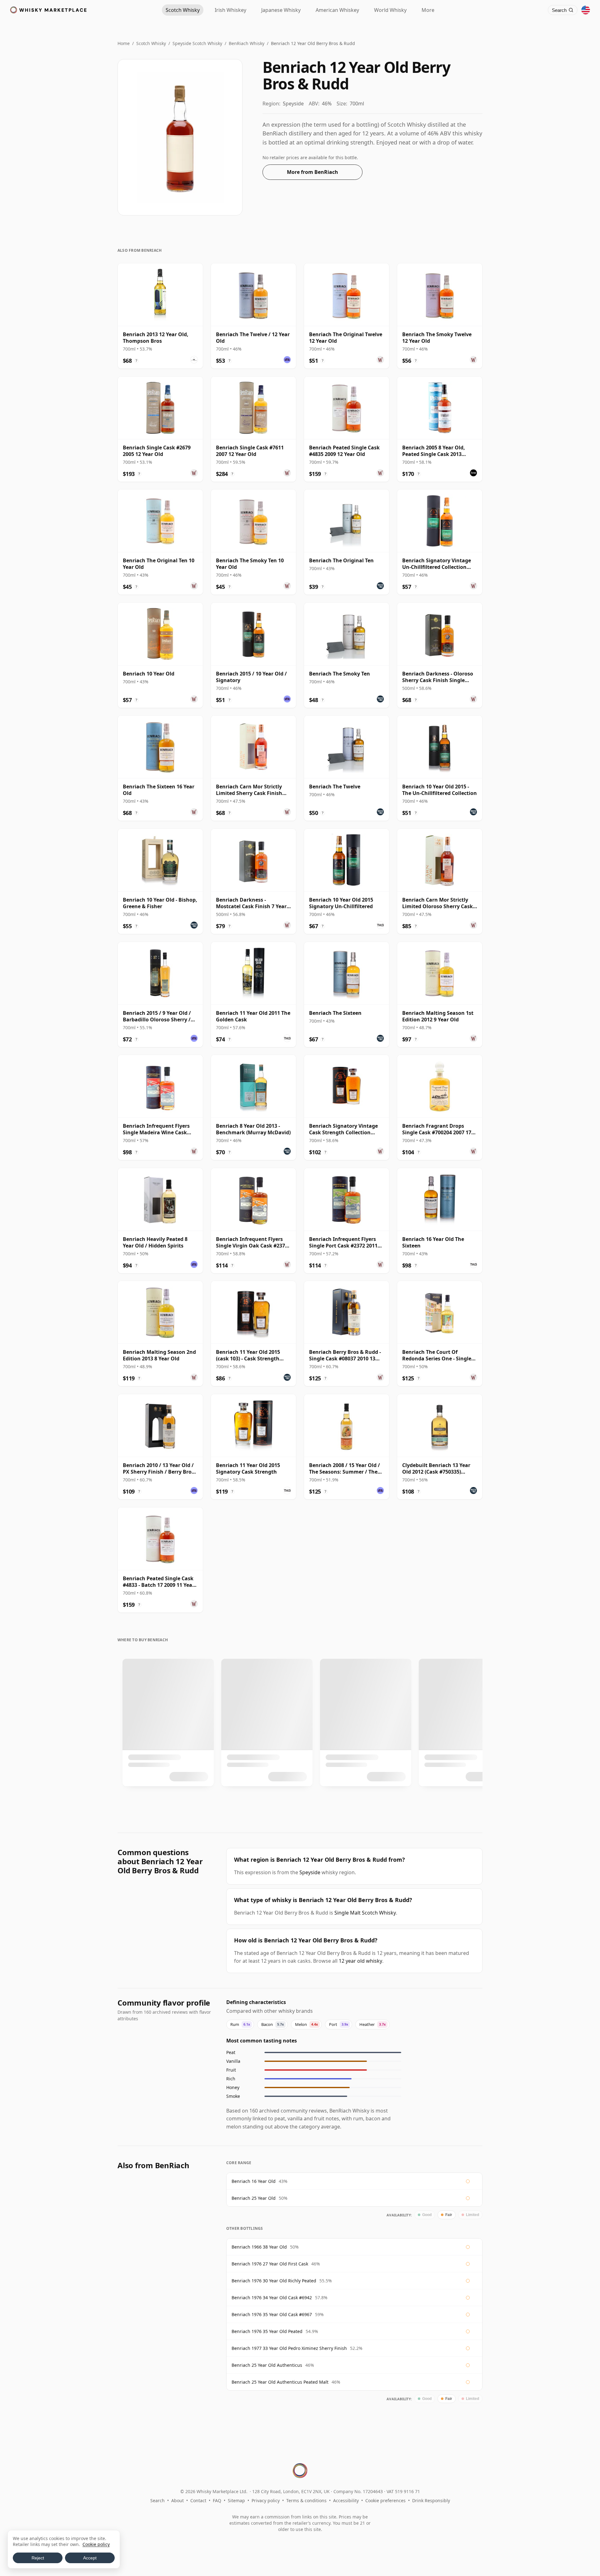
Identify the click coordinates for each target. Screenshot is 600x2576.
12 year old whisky (360, 1961)
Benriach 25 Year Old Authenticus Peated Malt (280, 2382)
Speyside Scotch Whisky (197, 43)
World (390, 10)
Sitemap (236, 2500)
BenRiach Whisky (247, 43)
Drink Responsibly (431, 2500)
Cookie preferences (385, 2500)
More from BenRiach (312, 172)
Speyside (310, 1872)
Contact (198, 2500)
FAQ (217, 2500)
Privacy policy (266, 2500)
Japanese (281, 10)
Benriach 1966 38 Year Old (259, 2247)
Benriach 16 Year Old (254, 2181)
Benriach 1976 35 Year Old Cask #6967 (272, 2314)
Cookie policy (96, 2544)
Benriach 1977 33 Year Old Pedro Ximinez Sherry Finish (289, 2348)
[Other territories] (586, 10)
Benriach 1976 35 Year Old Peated (267, 2331)
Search (157, 2500)
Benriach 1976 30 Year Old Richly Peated (274, 2281)
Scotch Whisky (151, 43)
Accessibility (346, 2500)
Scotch (183, 10)
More (428, 10)
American (337, 10)
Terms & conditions (306, 2500)
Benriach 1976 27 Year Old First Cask (270, 2264)
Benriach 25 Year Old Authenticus (267, 2365)
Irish (230, 10)
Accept (90, 2558)
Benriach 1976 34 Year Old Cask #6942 (272, 2298)
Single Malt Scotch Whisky (365, 1913)
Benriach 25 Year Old (254, 2198)
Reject (38, 2558)
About (177, 2500)
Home (124, 43)
